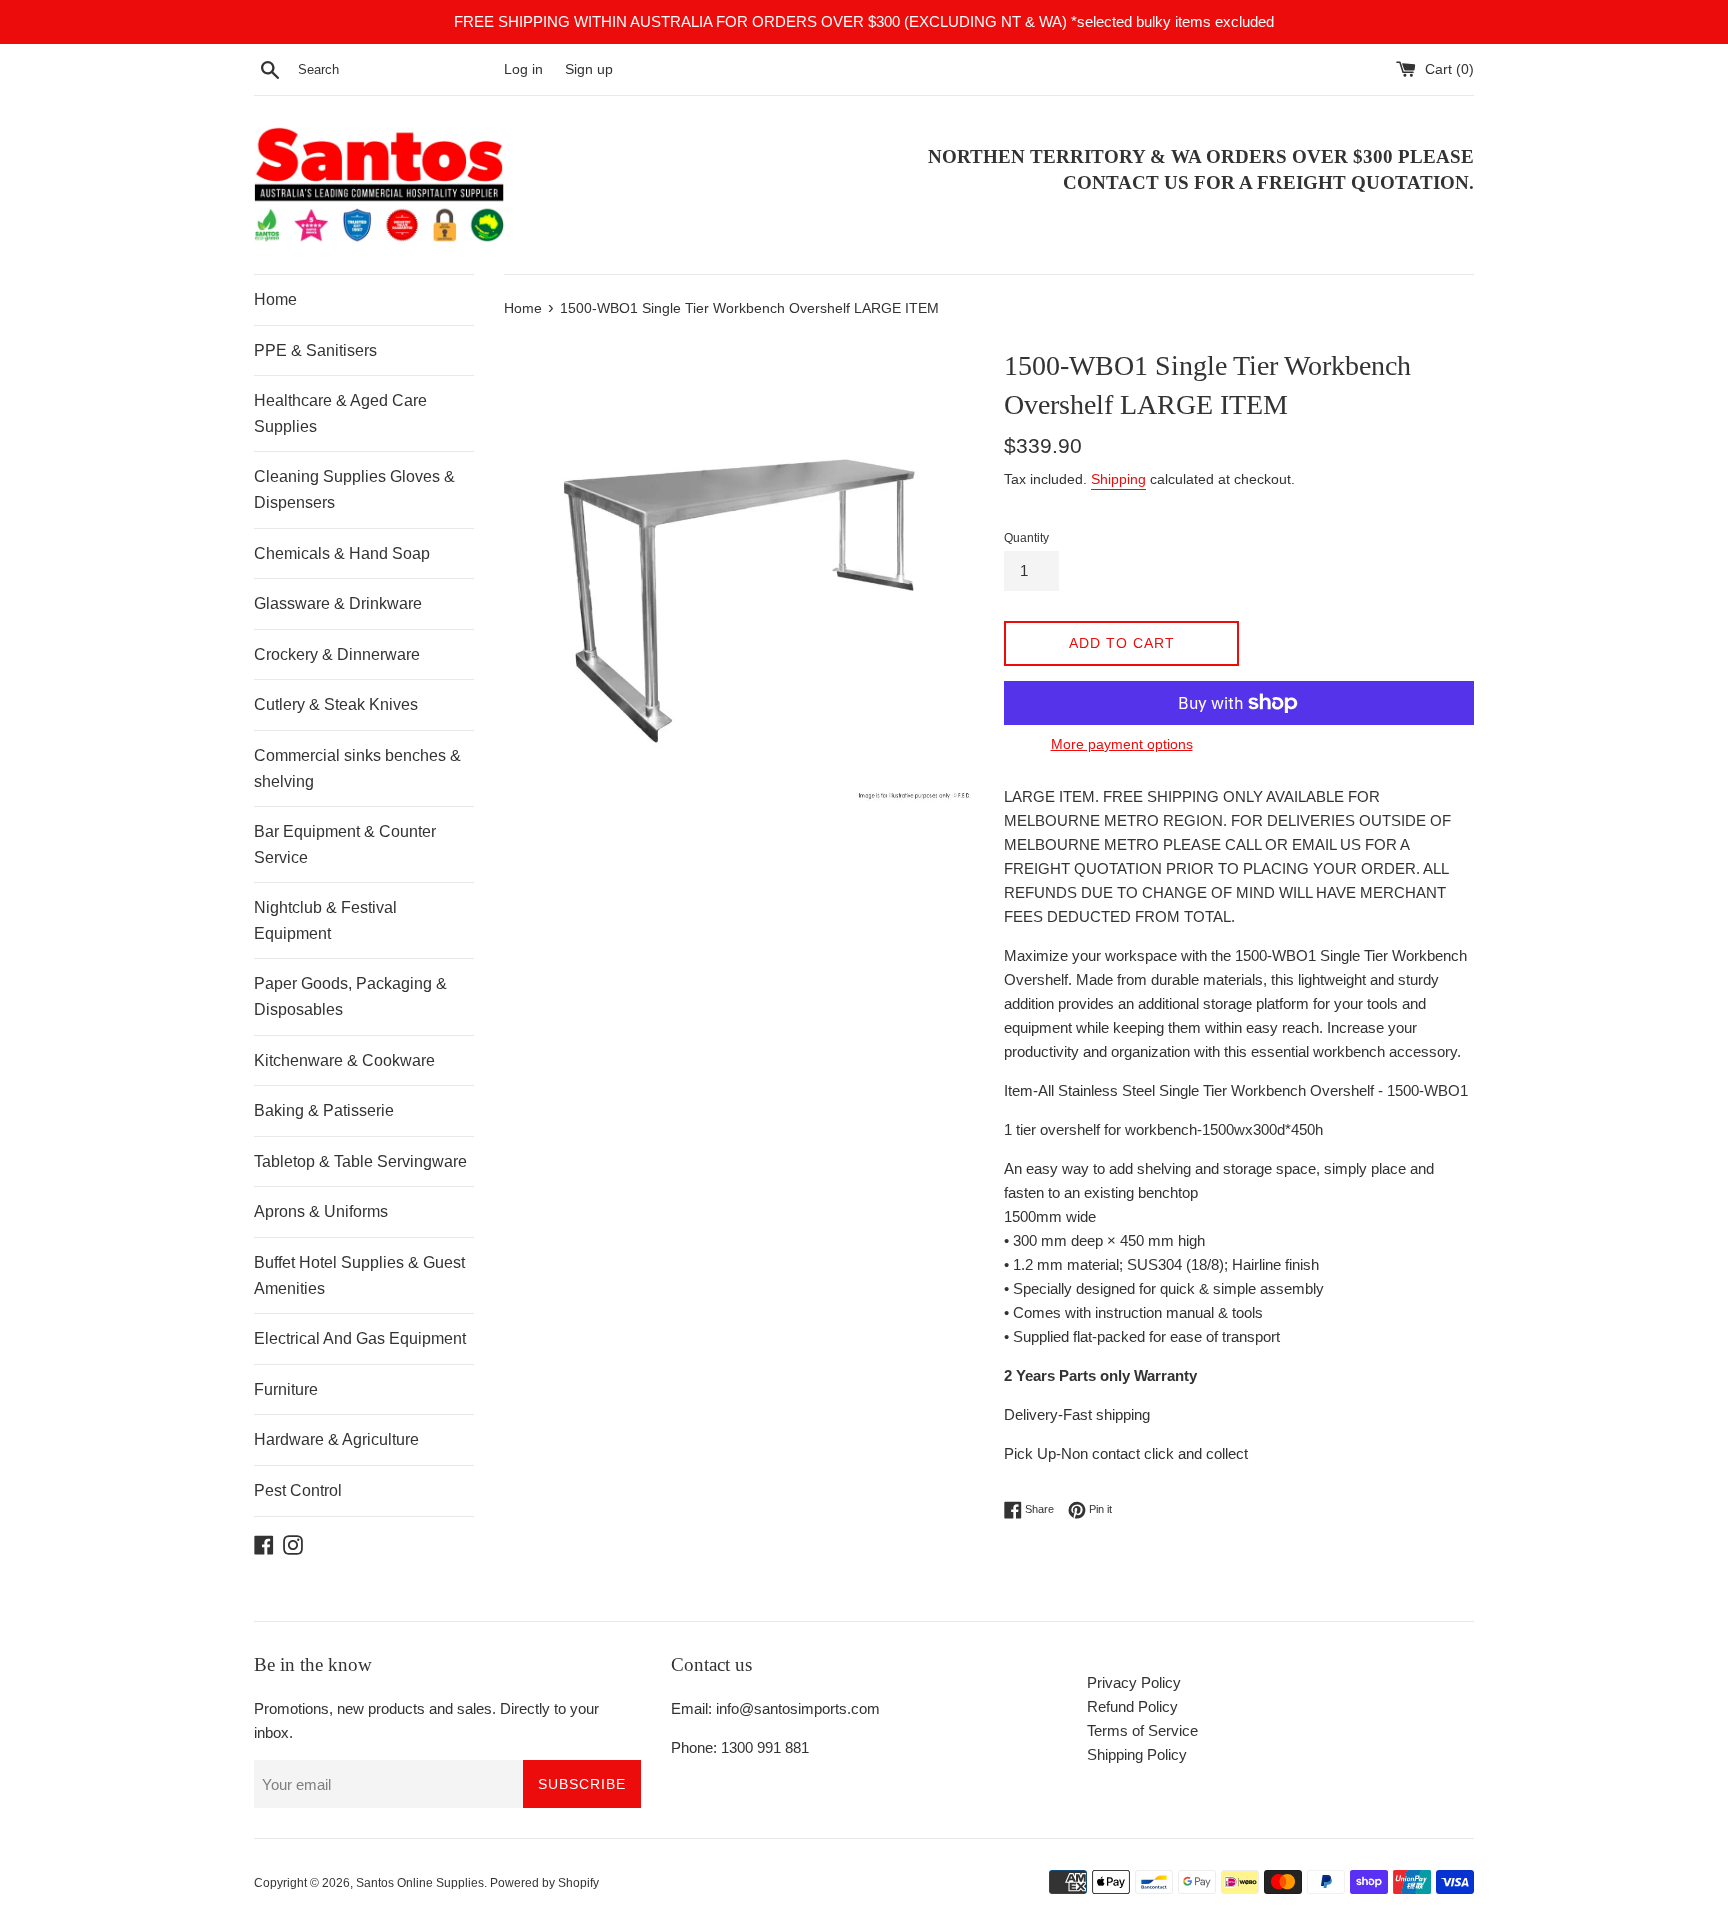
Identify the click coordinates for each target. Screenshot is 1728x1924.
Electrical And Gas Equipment (360, 1338)
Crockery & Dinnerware (337, 654)
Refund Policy (1132, 1706)
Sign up (589, 69)
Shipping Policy (1137, 1754)
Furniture (286, 1389)
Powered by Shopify (544, 1883)
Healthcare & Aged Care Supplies (340, 413)
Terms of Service (1142, 1730)
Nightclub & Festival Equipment (325, 920)
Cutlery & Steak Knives (336, 704)
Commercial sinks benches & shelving (357, 768)
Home (275, 299)
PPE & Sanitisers (315, 350)
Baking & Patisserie (324, 1110)
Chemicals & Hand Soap (342, 553)
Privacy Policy (1134, 1682)
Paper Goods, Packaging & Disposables (350, 996)
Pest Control (298, 1490)
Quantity (1026, 538)
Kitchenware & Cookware (344, 1060)
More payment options (1122, 744)
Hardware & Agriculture (336, 1439)
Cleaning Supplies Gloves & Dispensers (354, 489)
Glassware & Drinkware (338, 603)
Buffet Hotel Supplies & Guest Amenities (359, 1275)
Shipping (1118, 479)
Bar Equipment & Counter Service (345, 844)
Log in (523, 69)
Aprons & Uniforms (321, 1211)
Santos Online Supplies (420, 1883)
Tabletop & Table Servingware (360, 1161)
